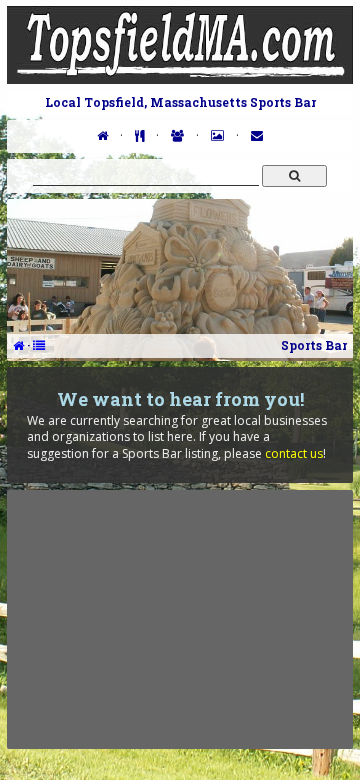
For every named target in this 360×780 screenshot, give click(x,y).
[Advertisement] (180, 619)
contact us (294, 453)
